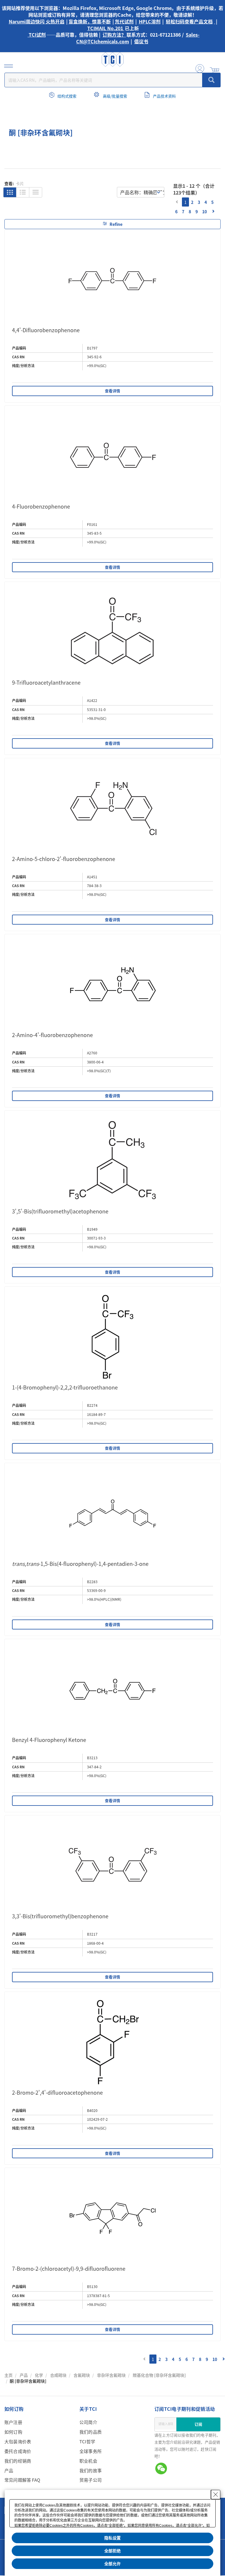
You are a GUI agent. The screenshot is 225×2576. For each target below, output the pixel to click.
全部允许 (112, 2564)
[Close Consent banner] (216, 2495)
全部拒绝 (112, 2551)
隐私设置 (112, 2538)
